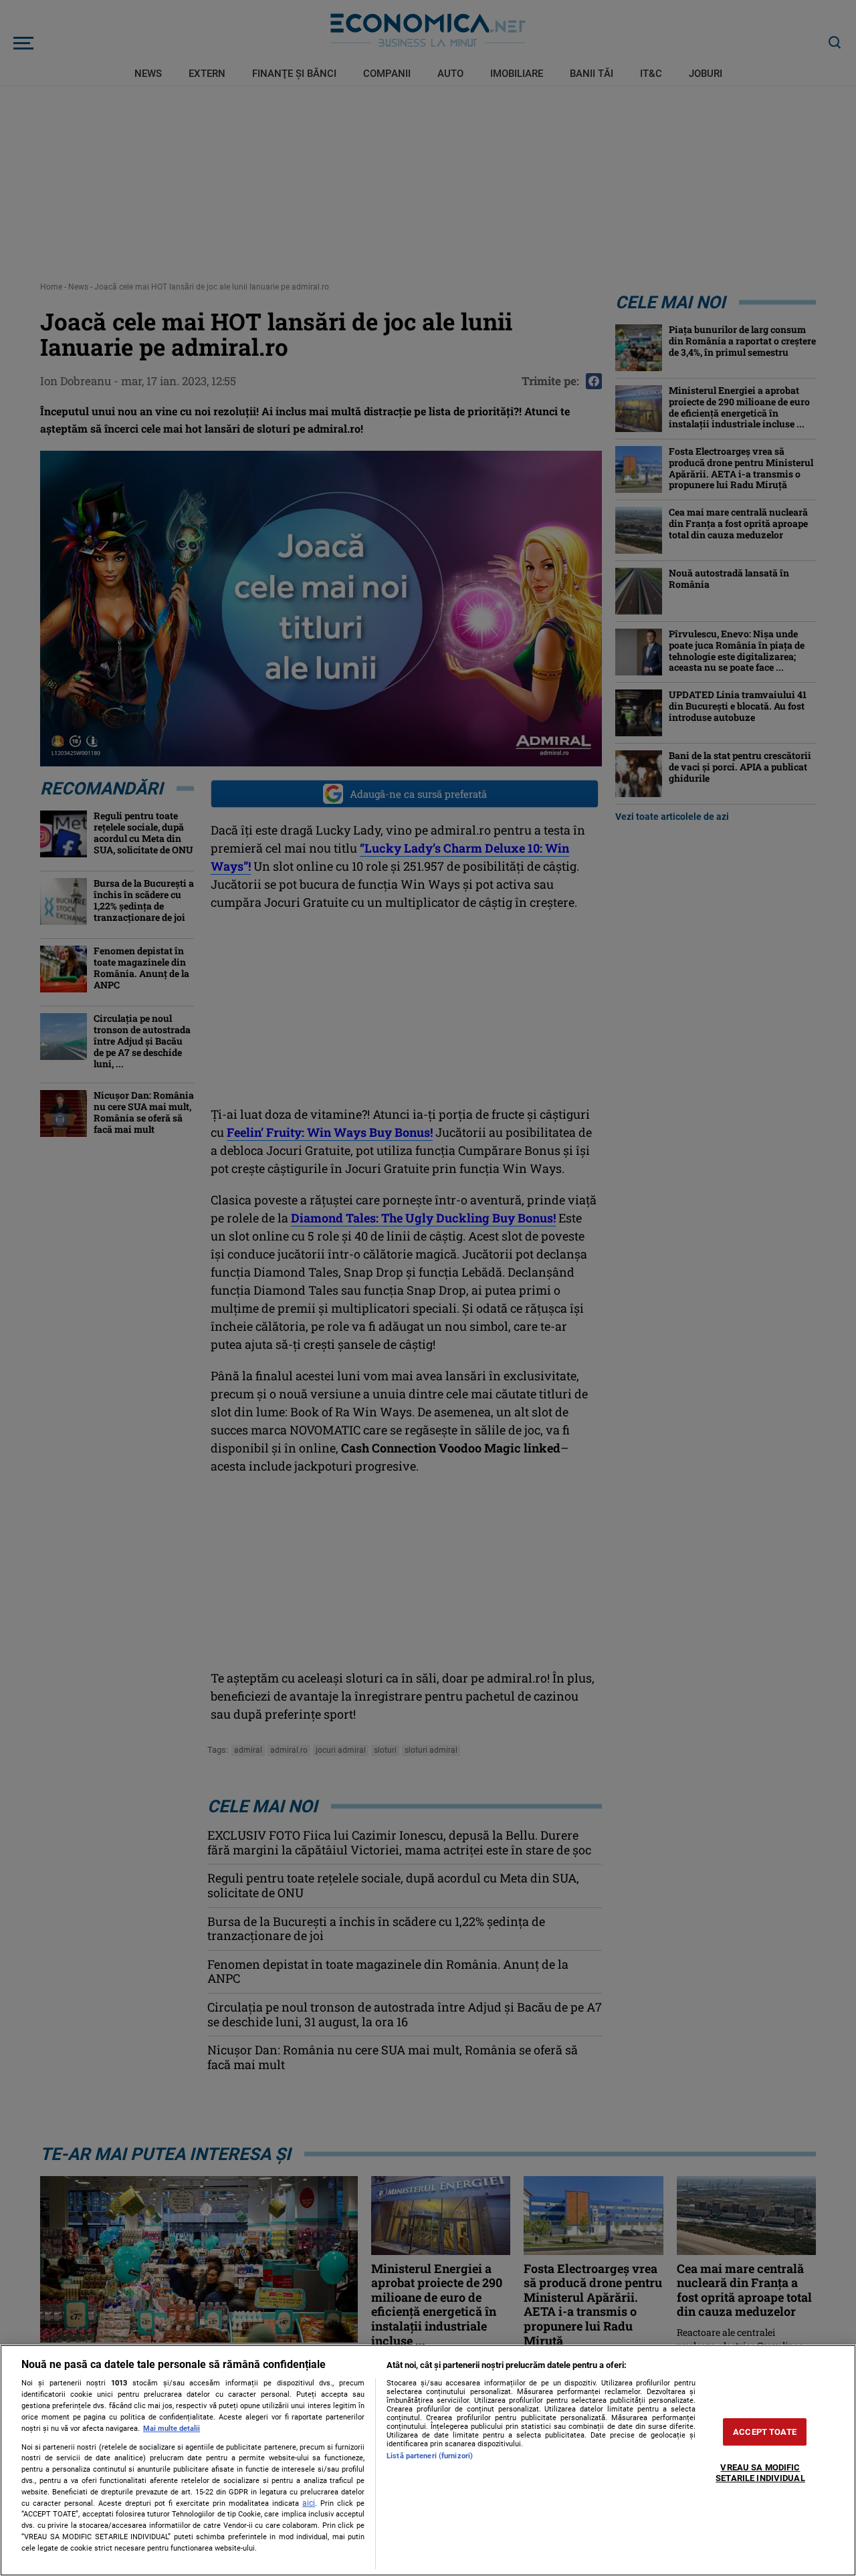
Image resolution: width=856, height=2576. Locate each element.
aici (309, 2503)
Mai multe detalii (172, 2429)
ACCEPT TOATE (765, 2432)
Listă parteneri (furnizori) (430, 2456)
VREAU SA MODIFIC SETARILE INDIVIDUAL (760, 2473)
